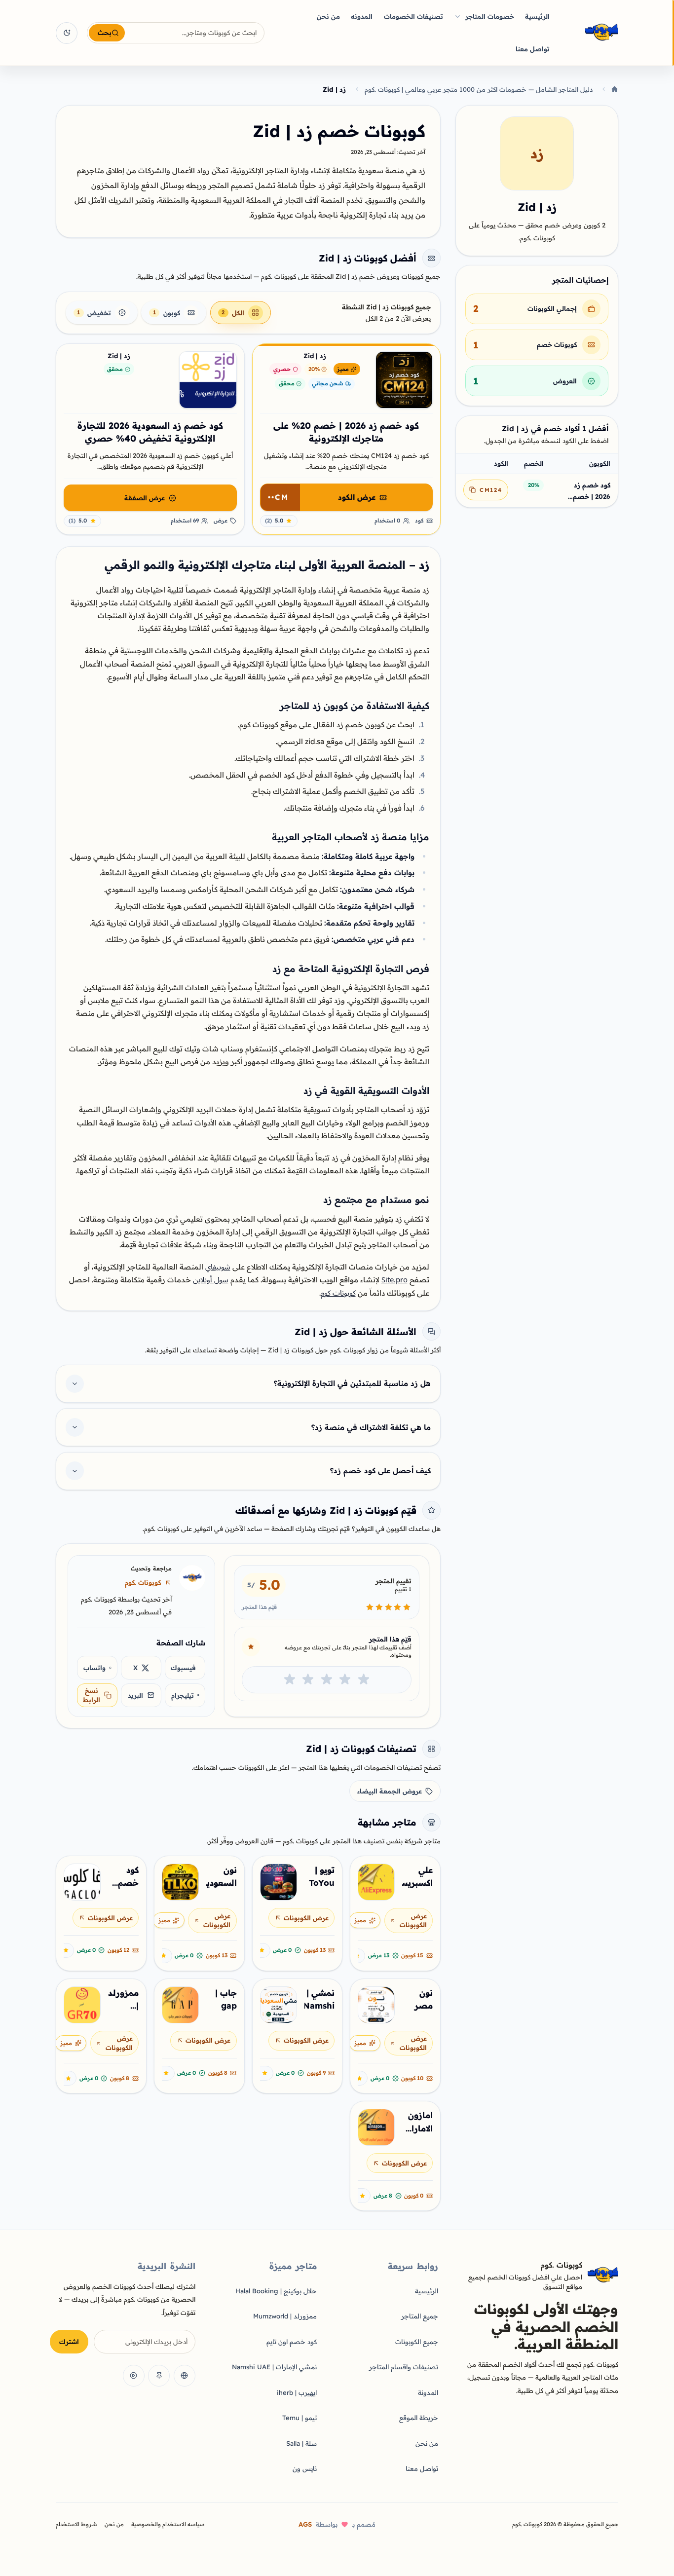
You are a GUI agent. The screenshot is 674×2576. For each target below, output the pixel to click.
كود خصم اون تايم (292, 2342)
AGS (305, 2524)
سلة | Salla (301, 2443)
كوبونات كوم (338, 1293)
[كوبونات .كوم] (589, 33)
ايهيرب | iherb (297, 2392)
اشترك (69, 2342)
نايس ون (305, 2468)
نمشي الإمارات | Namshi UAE (274, 2367)
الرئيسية (537, 16)
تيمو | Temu (300, 2418)
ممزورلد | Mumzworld (285, 2316)
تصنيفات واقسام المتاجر (404, 2367)
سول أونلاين (211, 1280)
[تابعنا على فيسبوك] (185, 2376)
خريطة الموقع (419, 2418)
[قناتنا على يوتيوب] (134, 2376)
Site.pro (394, 1280)
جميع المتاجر (420, 2316)
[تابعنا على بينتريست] (159, 2376)
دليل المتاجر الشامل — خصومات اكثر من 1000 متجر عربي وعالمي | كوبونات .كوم (479, 89)
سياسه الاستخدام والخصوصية (168, 2524)
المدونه (362, 16)
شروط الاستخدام (76, 2524)
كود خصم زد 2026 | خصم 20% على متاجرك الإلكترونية (592, 491)
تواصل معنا (533, 49)
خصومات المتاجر (490, 16)
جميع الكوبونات (417, 2342)
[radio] (364, 1680)
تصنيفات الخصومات (413, 16)
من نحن (328, 16)
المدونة (428, 2392)
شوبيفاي (218, 1267)
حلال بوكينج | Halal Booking (276, 2291)
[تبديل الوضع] (67, 33)
